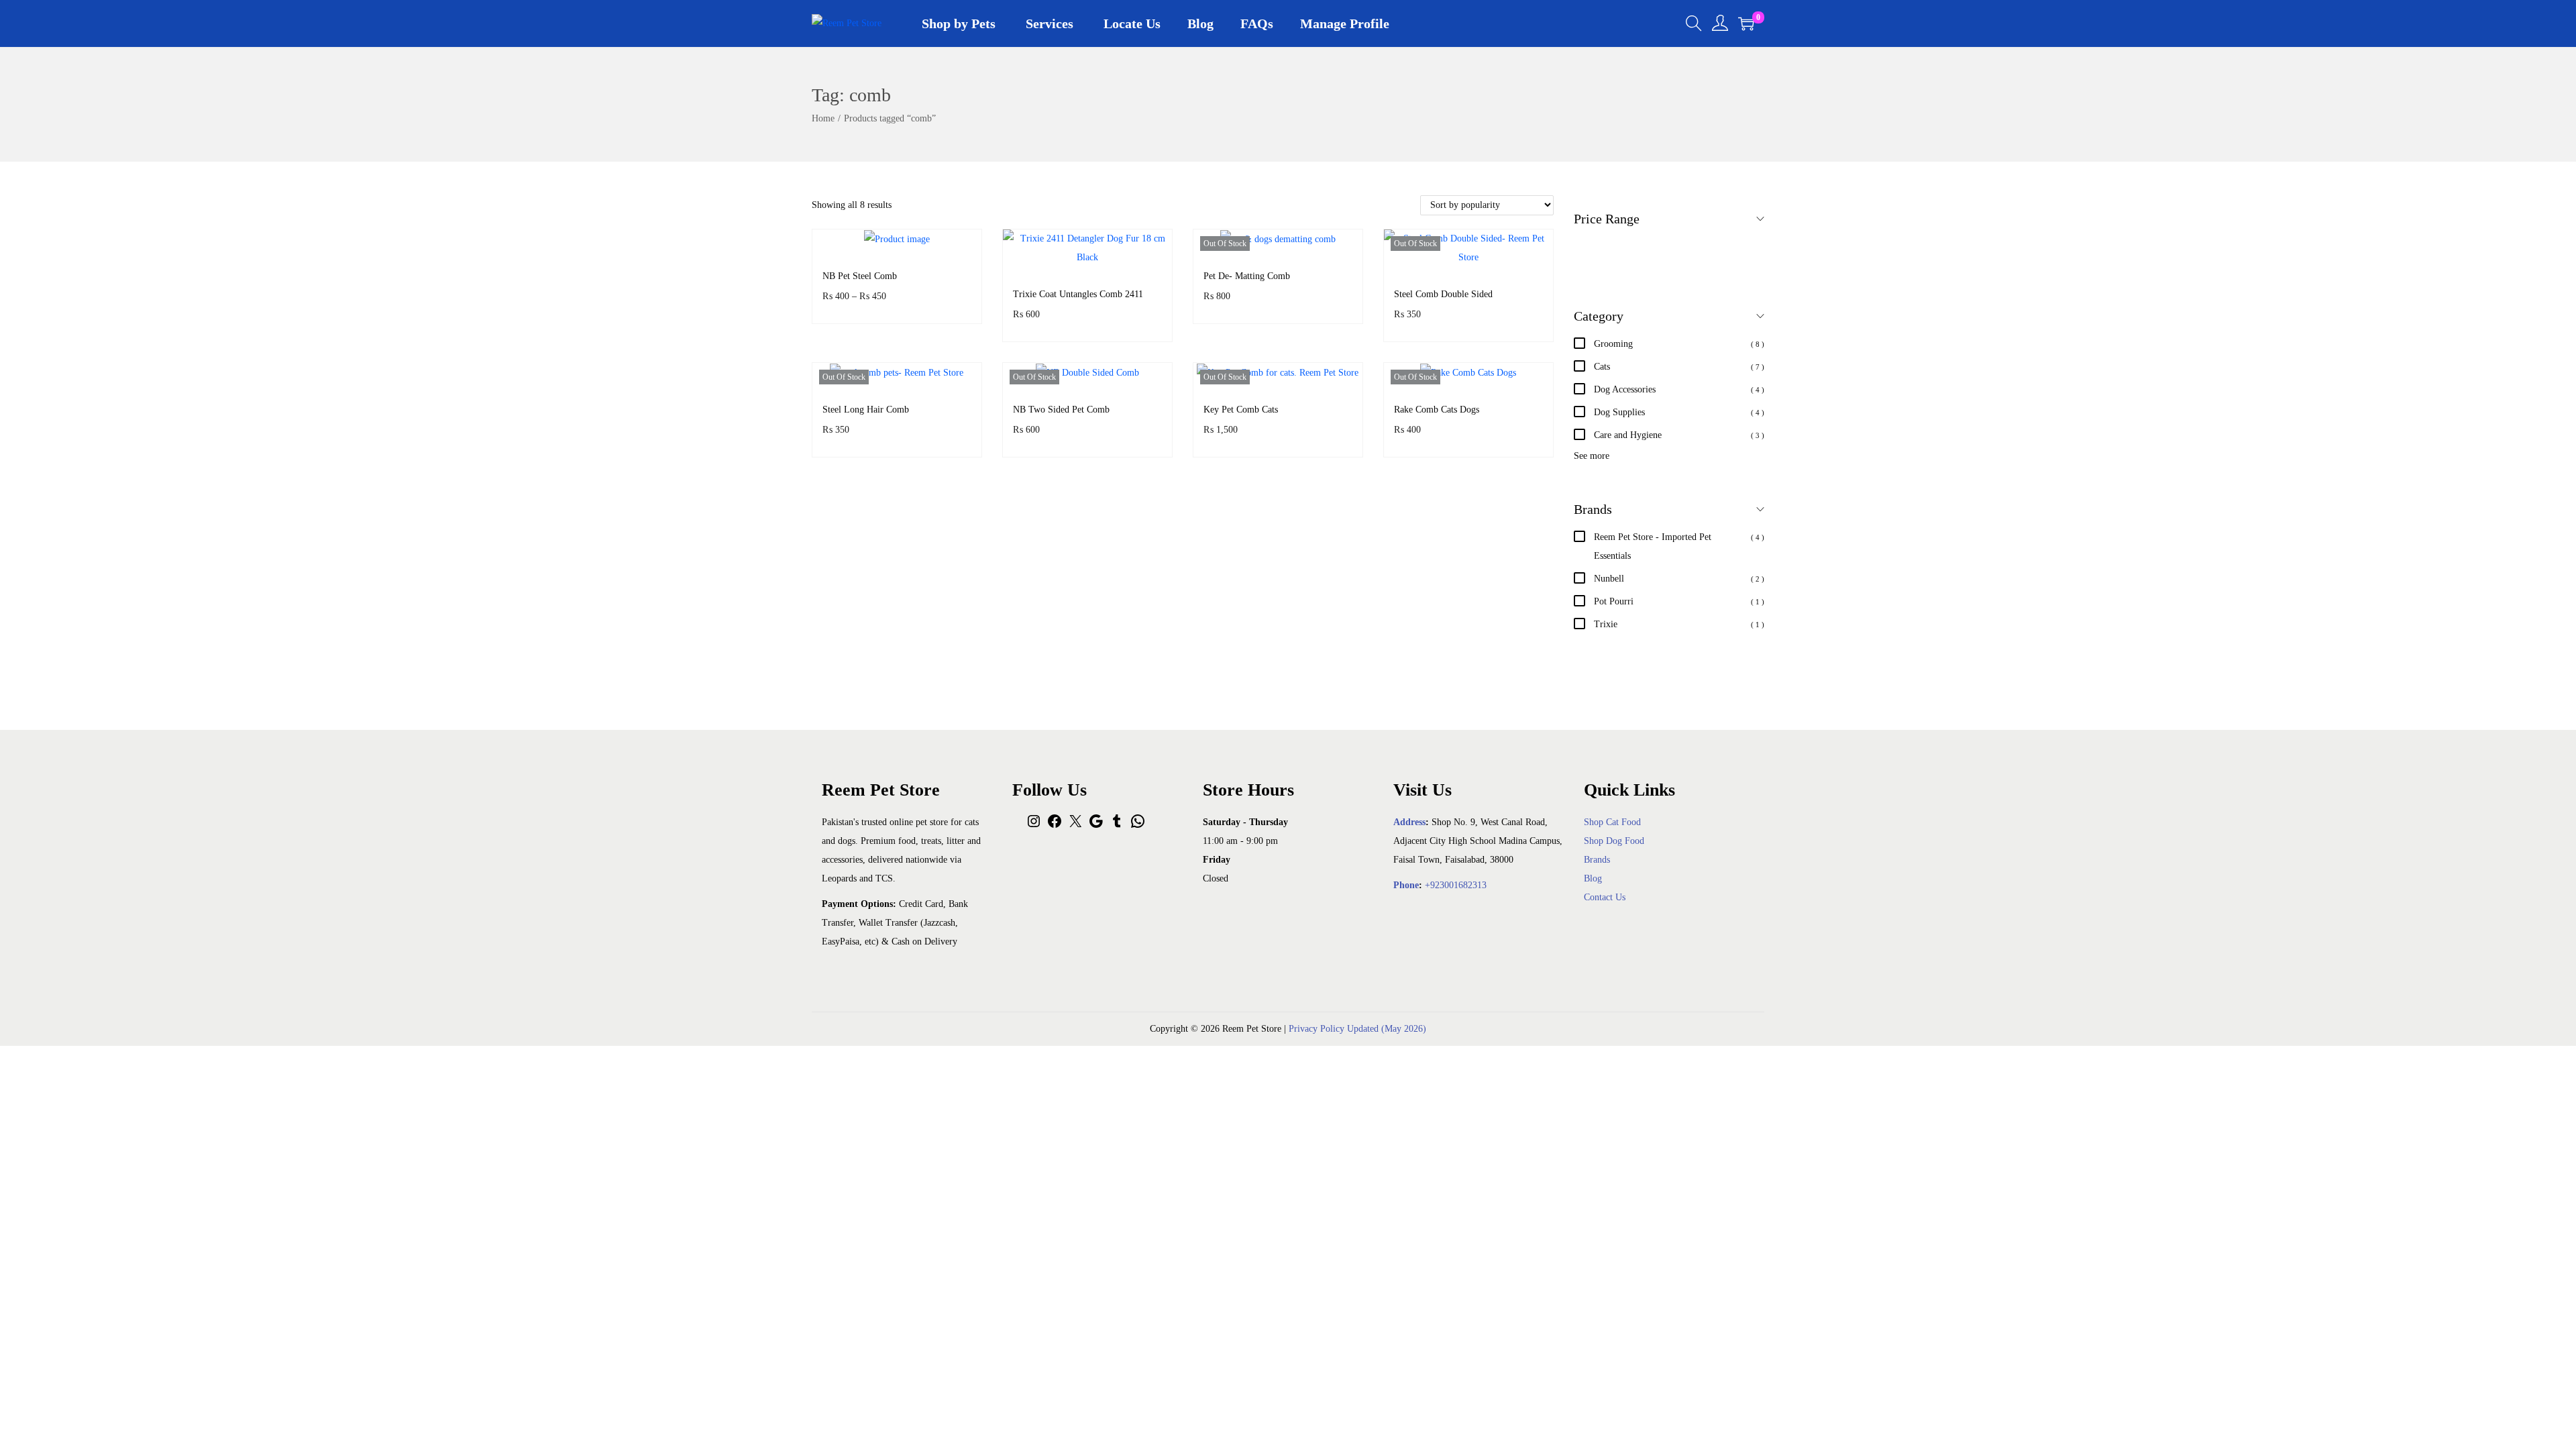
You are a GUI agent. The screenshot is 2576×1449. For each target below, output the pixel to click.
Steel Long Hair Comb (866, 410)
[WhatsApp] (1138, 826)
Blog (1593, 878)
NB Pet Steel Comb (860, 276)
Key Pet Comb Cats (1241, 410)
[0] (1746, 23)
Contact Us (1605, 897)
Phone (1406, 885)
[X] (1075, 826)
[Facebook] (1055, 826)
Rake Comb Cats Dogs (1437, 410)
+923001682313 (1456, 885)
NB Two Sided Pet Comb (1061, 410)
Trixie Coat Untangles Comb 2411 (1078, 294)
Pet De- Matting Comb (1247, 276)
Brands (1597, 860)
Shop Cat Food (1612, 822)
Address (1409, 822)
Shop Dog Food (1614, 841)
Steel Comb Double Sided (1443, 294)
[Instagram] (1034, 826)
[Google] (1096, 826)
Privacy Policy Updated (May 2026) (1357, 1029)
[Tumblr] (1117, 826)
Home (823, 118)
